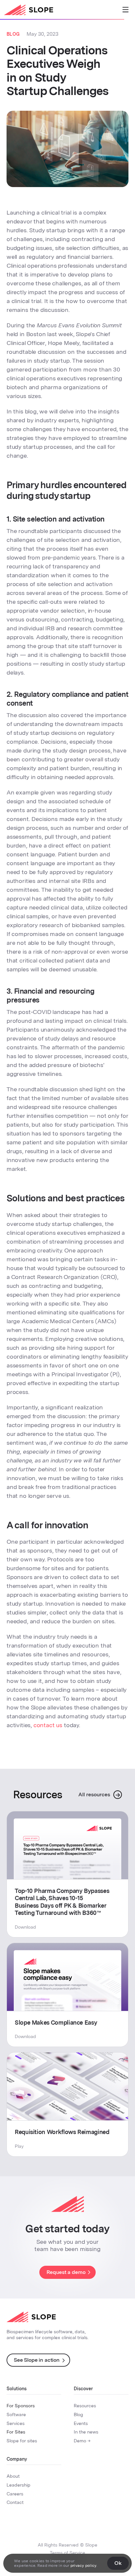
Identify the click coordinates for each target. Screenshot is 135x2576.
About (13, 2476)
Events (81, 2423)
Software (16, 2414)
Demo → (82, 2441)
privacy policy (83, 2566)
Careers (15, 2494)
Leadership (19, 2485)
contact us (48, 1725)
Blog (78, 2414)
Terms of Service (67, 2553)
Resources (85, 2406)
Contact (15, 2502)
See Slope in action (37, 2360)
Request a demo (66, 2272)
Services (16, 2423)
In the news (86, 2432)
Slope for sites (22, 2441)
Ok (118, 2563)
